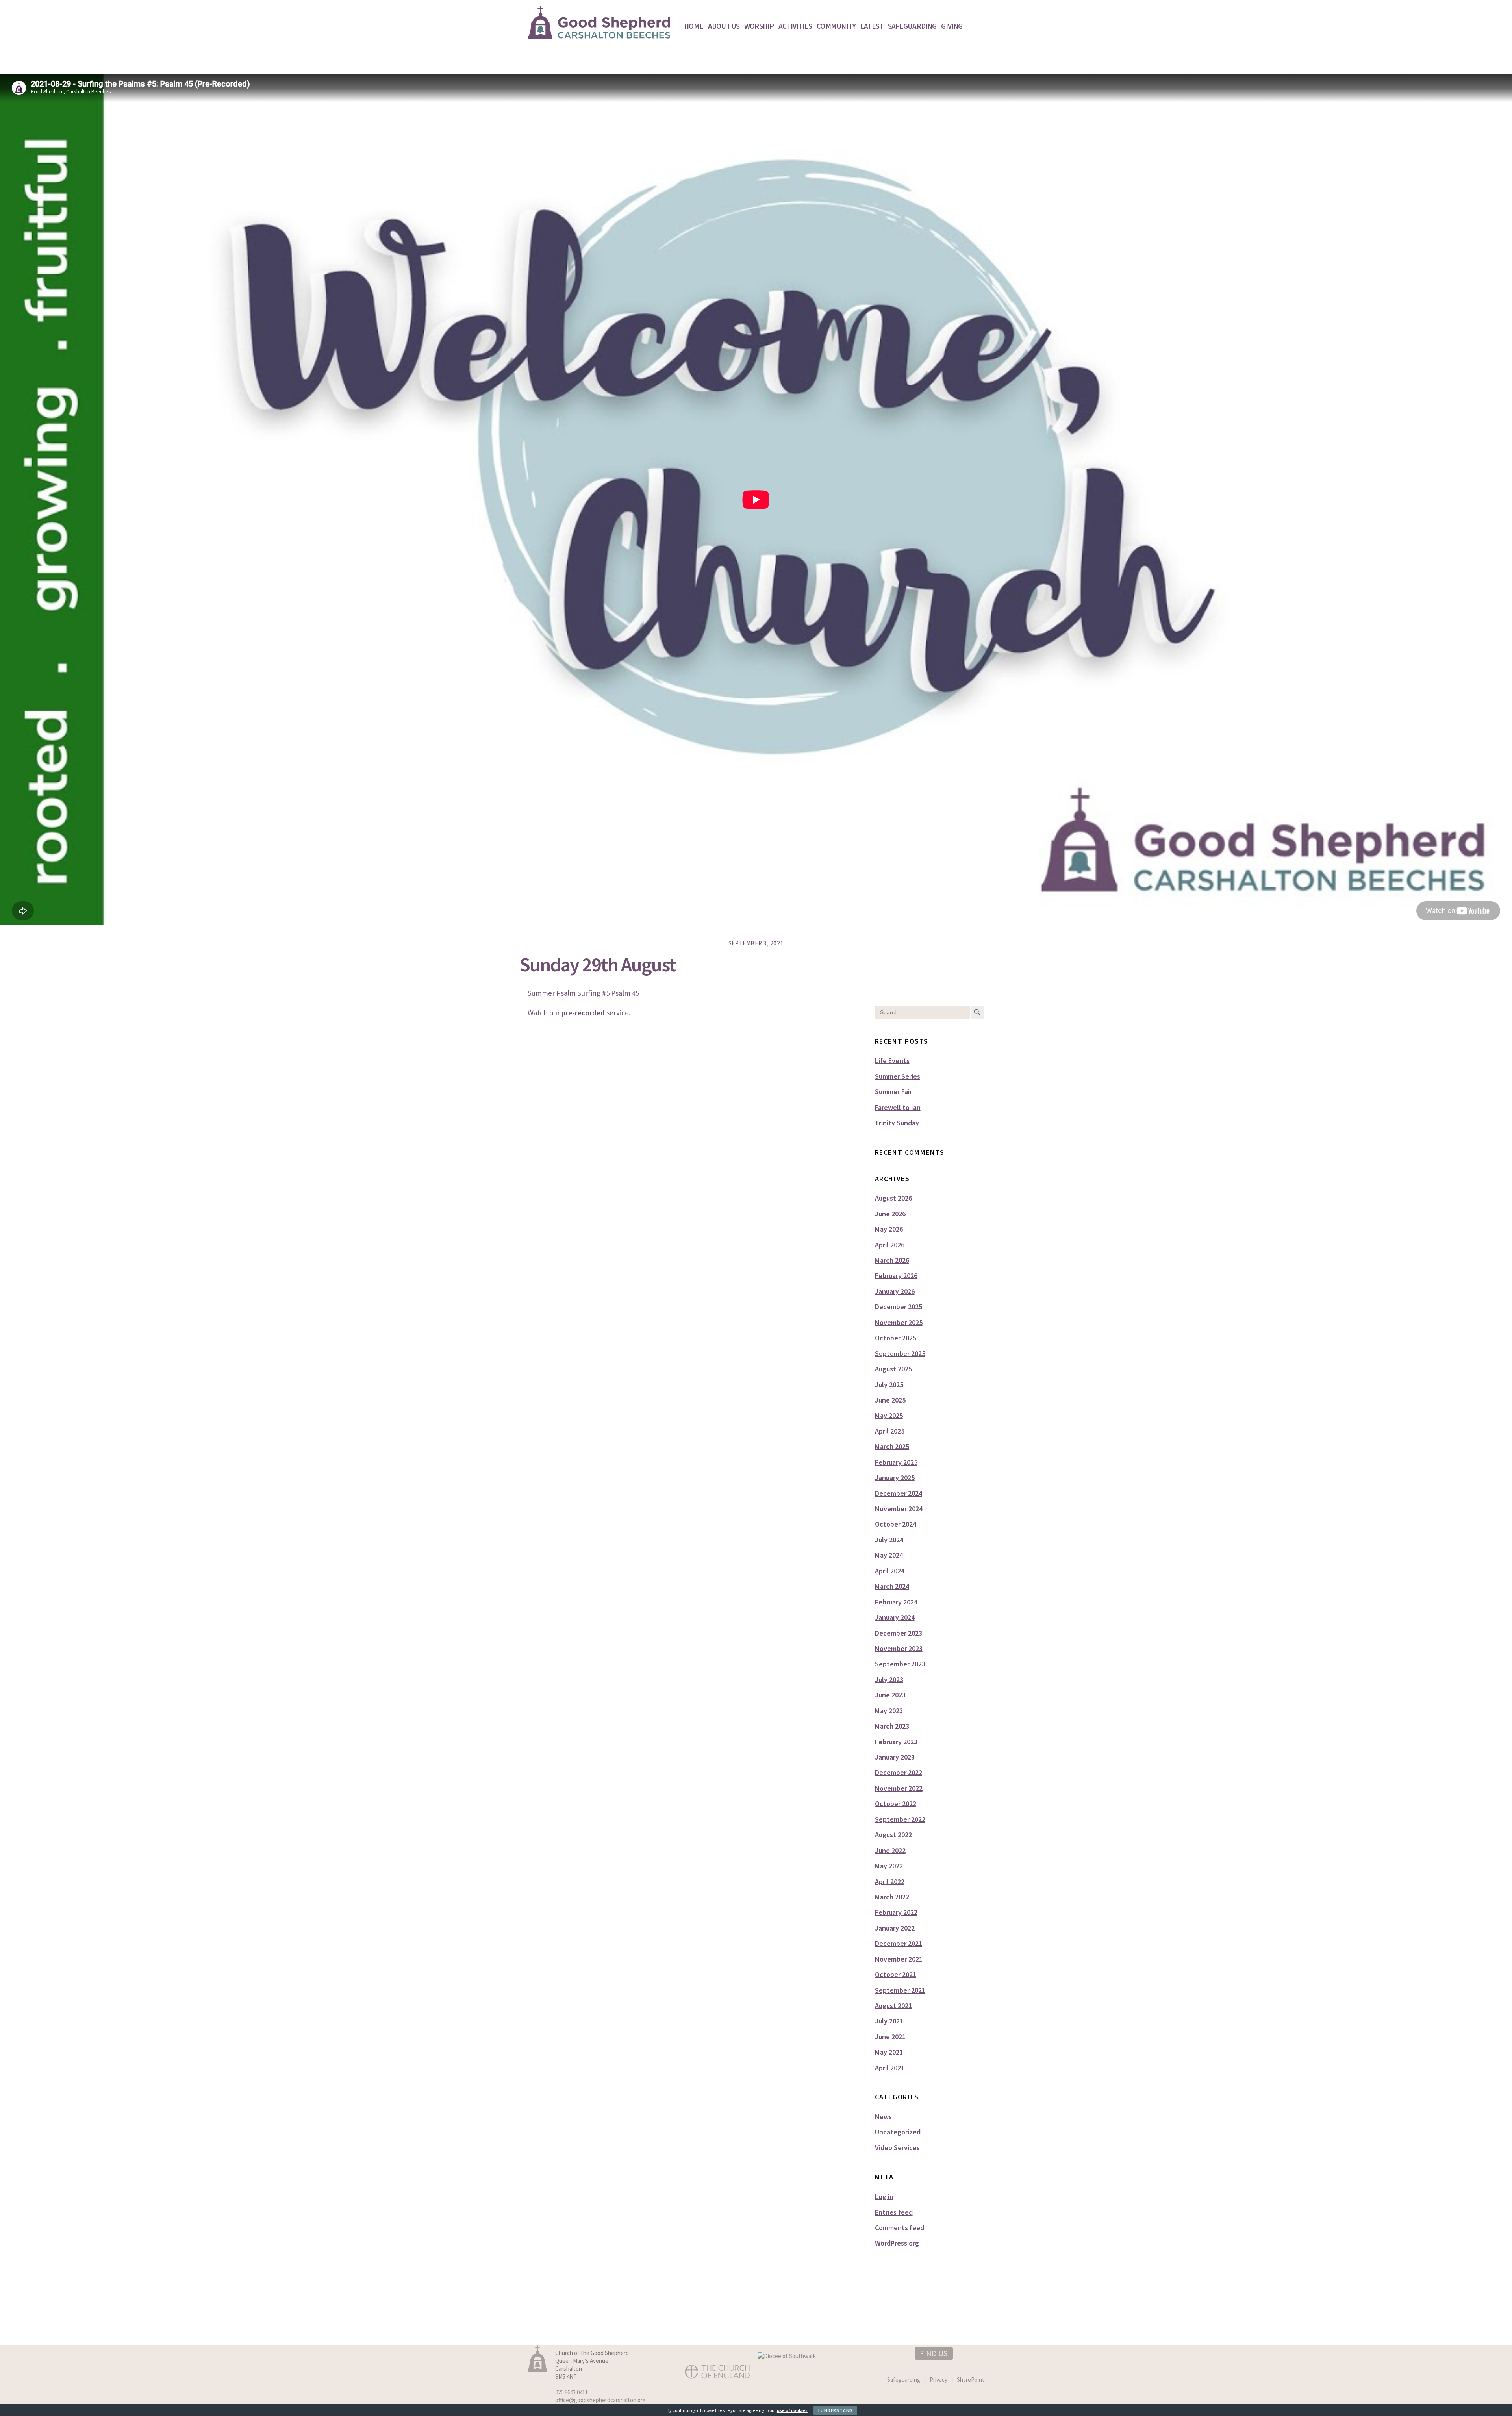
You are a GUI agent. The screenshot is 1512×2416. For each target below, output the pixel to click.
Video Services (897, 2148)
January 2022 (895, 1928)
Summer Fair (893, 1092)
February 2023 (896, 1742)
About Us (724, 26)
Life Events (892, 1061)
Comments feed (900, 2228)
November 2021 (899, 1959)
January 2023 (895, 1757)
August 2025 (893, 1369)
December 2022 (899, 1772)
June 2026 (890, 1214)
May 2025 (889, 1415)
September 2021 (900, 1990)
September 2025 (900, 1353)
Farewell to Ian (898, 1107)
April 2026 (890, 1245)
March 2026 (892, 1260)
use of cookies (792, 2410)
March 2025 (892, 1446)
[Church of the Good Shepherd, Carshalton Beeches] (599, 35)
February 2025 (896, 1462)
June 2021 (890, 2037)
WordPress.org (897, 2243)
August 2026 (893, 1198)
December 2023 (899, 1633)
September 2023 (900, 1664)
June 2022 (890, 1850)
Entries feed (894, 2212)
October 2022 (896, 1804)
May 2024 (889, 1555)
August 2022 (893, 1835)
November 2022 (899, 1788)
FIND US (934, 2353)
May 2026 (889, 1229)
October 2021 (896, 1974)
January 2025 (895, 1478)
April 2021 (890, 2068)
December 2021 (899, 1943)
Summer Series (898, 1076)
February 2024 (896, 1602)
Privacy (939, 2380)
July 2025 (889, 1385)
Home (694, 26)
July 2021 (889, 2021)
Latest (872, 26)
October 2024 (896, 1524)
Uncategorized (898, 2132)
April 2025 (890, 1431)
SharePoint (971, 2380)
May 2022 (889, 1866)
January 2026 (895, 1291)
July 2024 (889, 1540)
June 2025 (890, 1400)
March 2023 (892, 1726)
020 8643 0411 (572, 2392)
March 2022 (892, 1897)
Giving (952, 26)
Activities (795, 26)
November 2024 (899, 1509)
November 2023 (899, 1648)
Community (836, 26)
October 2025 (896, 1338)
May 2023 (889, 1711)
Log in (884, 2196)
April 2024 (890, 1571)
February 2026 (896, 1276)
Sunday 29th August (598, 964)
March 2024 (892, 1586)
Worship (759, 26)
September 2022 (900, 1819)
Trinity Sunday (897, 1123)
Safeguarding (912, 26)
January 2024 (895, 1617)
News (883, 2117)
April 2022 (890, 1881)
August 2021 (893, 2006)
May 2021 (889, 2052)
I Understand (835, 2410)
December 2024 (899, 1493)
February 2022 (896, 1912)
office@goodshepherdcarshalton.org (600, 2400)
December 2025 (899, 1307)
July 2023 (889, 1680)
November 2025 (899, 1322)
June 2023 (890, 1695)
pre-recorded (583, 1013)
